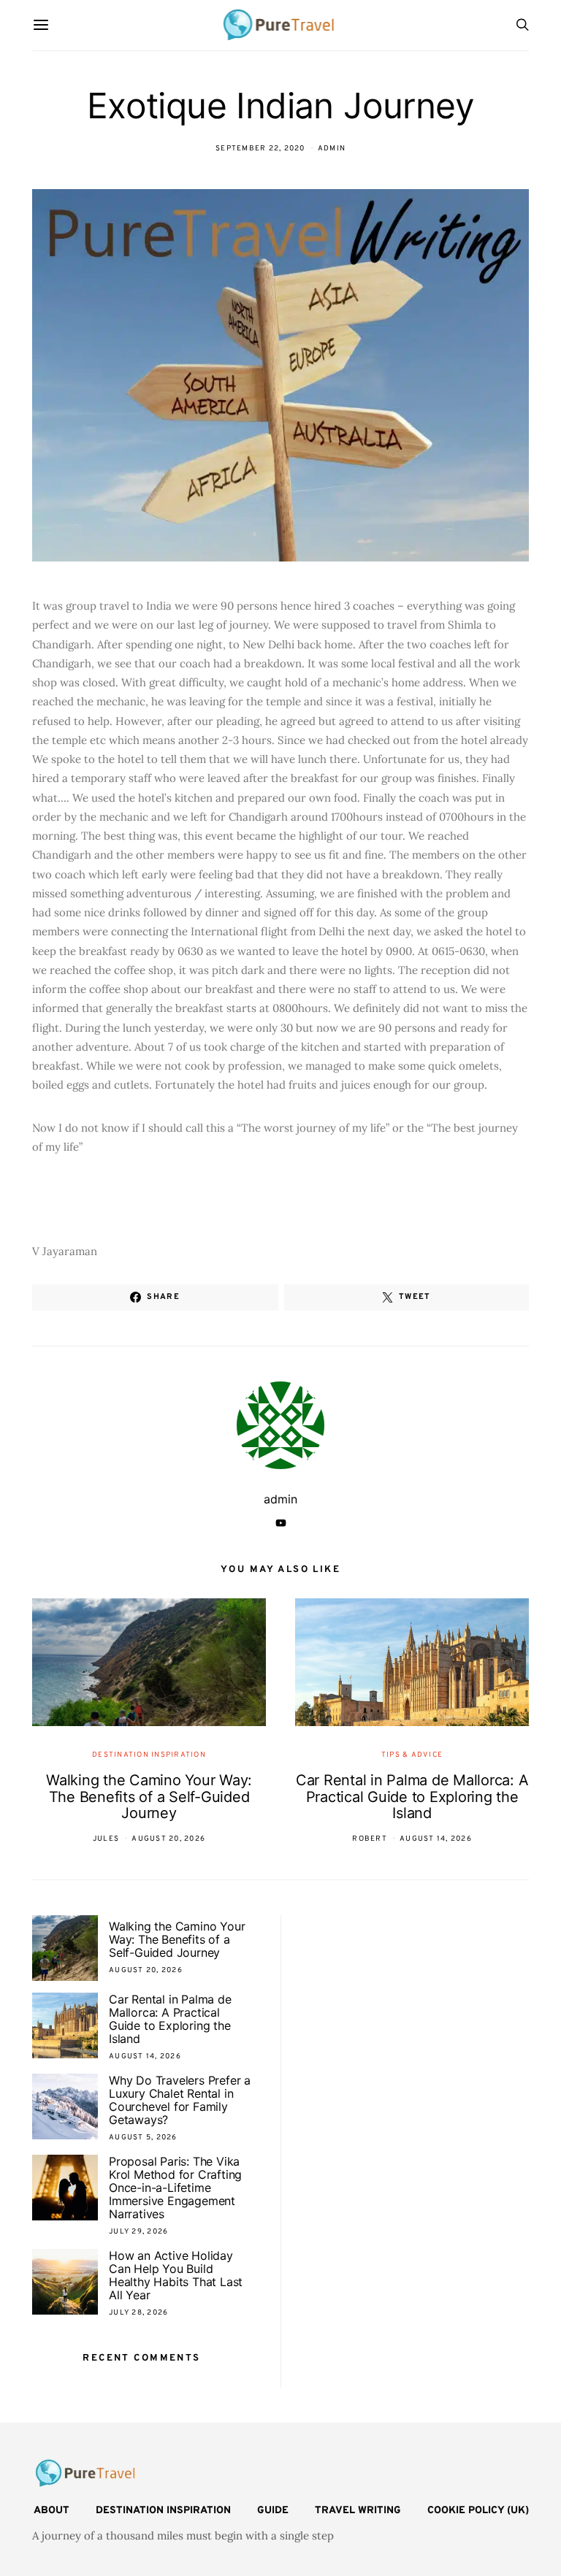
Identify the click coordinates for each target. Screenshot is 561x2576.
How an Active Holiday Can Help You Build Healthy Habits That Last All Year (176, 2275)
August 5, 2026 (143, 2138)
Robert (370, 1839)
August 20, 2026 (168, 1839)
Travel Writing (358, 2511)
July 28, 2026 (138, 2313)
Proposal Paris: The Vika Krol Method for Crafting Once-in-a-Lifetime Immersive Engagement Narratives (175, 2188)
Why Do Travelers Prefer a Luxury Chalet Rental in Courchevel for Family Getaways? (180, 2100)
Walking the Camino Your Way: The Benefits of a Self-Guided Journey (149, 1797)
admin (332, 149)
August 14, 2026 (436, 1839)
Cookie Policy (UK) (478, 2511)
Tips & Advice (412, 1755)
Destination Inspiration (149, 1755)
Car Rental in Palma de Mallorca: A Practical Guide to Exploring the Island (412, 1797)
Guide (273, 2511)
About (51, 2511)
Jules (106, 1839)
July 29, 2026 (138, 2232)
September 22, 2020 (260, 149)
